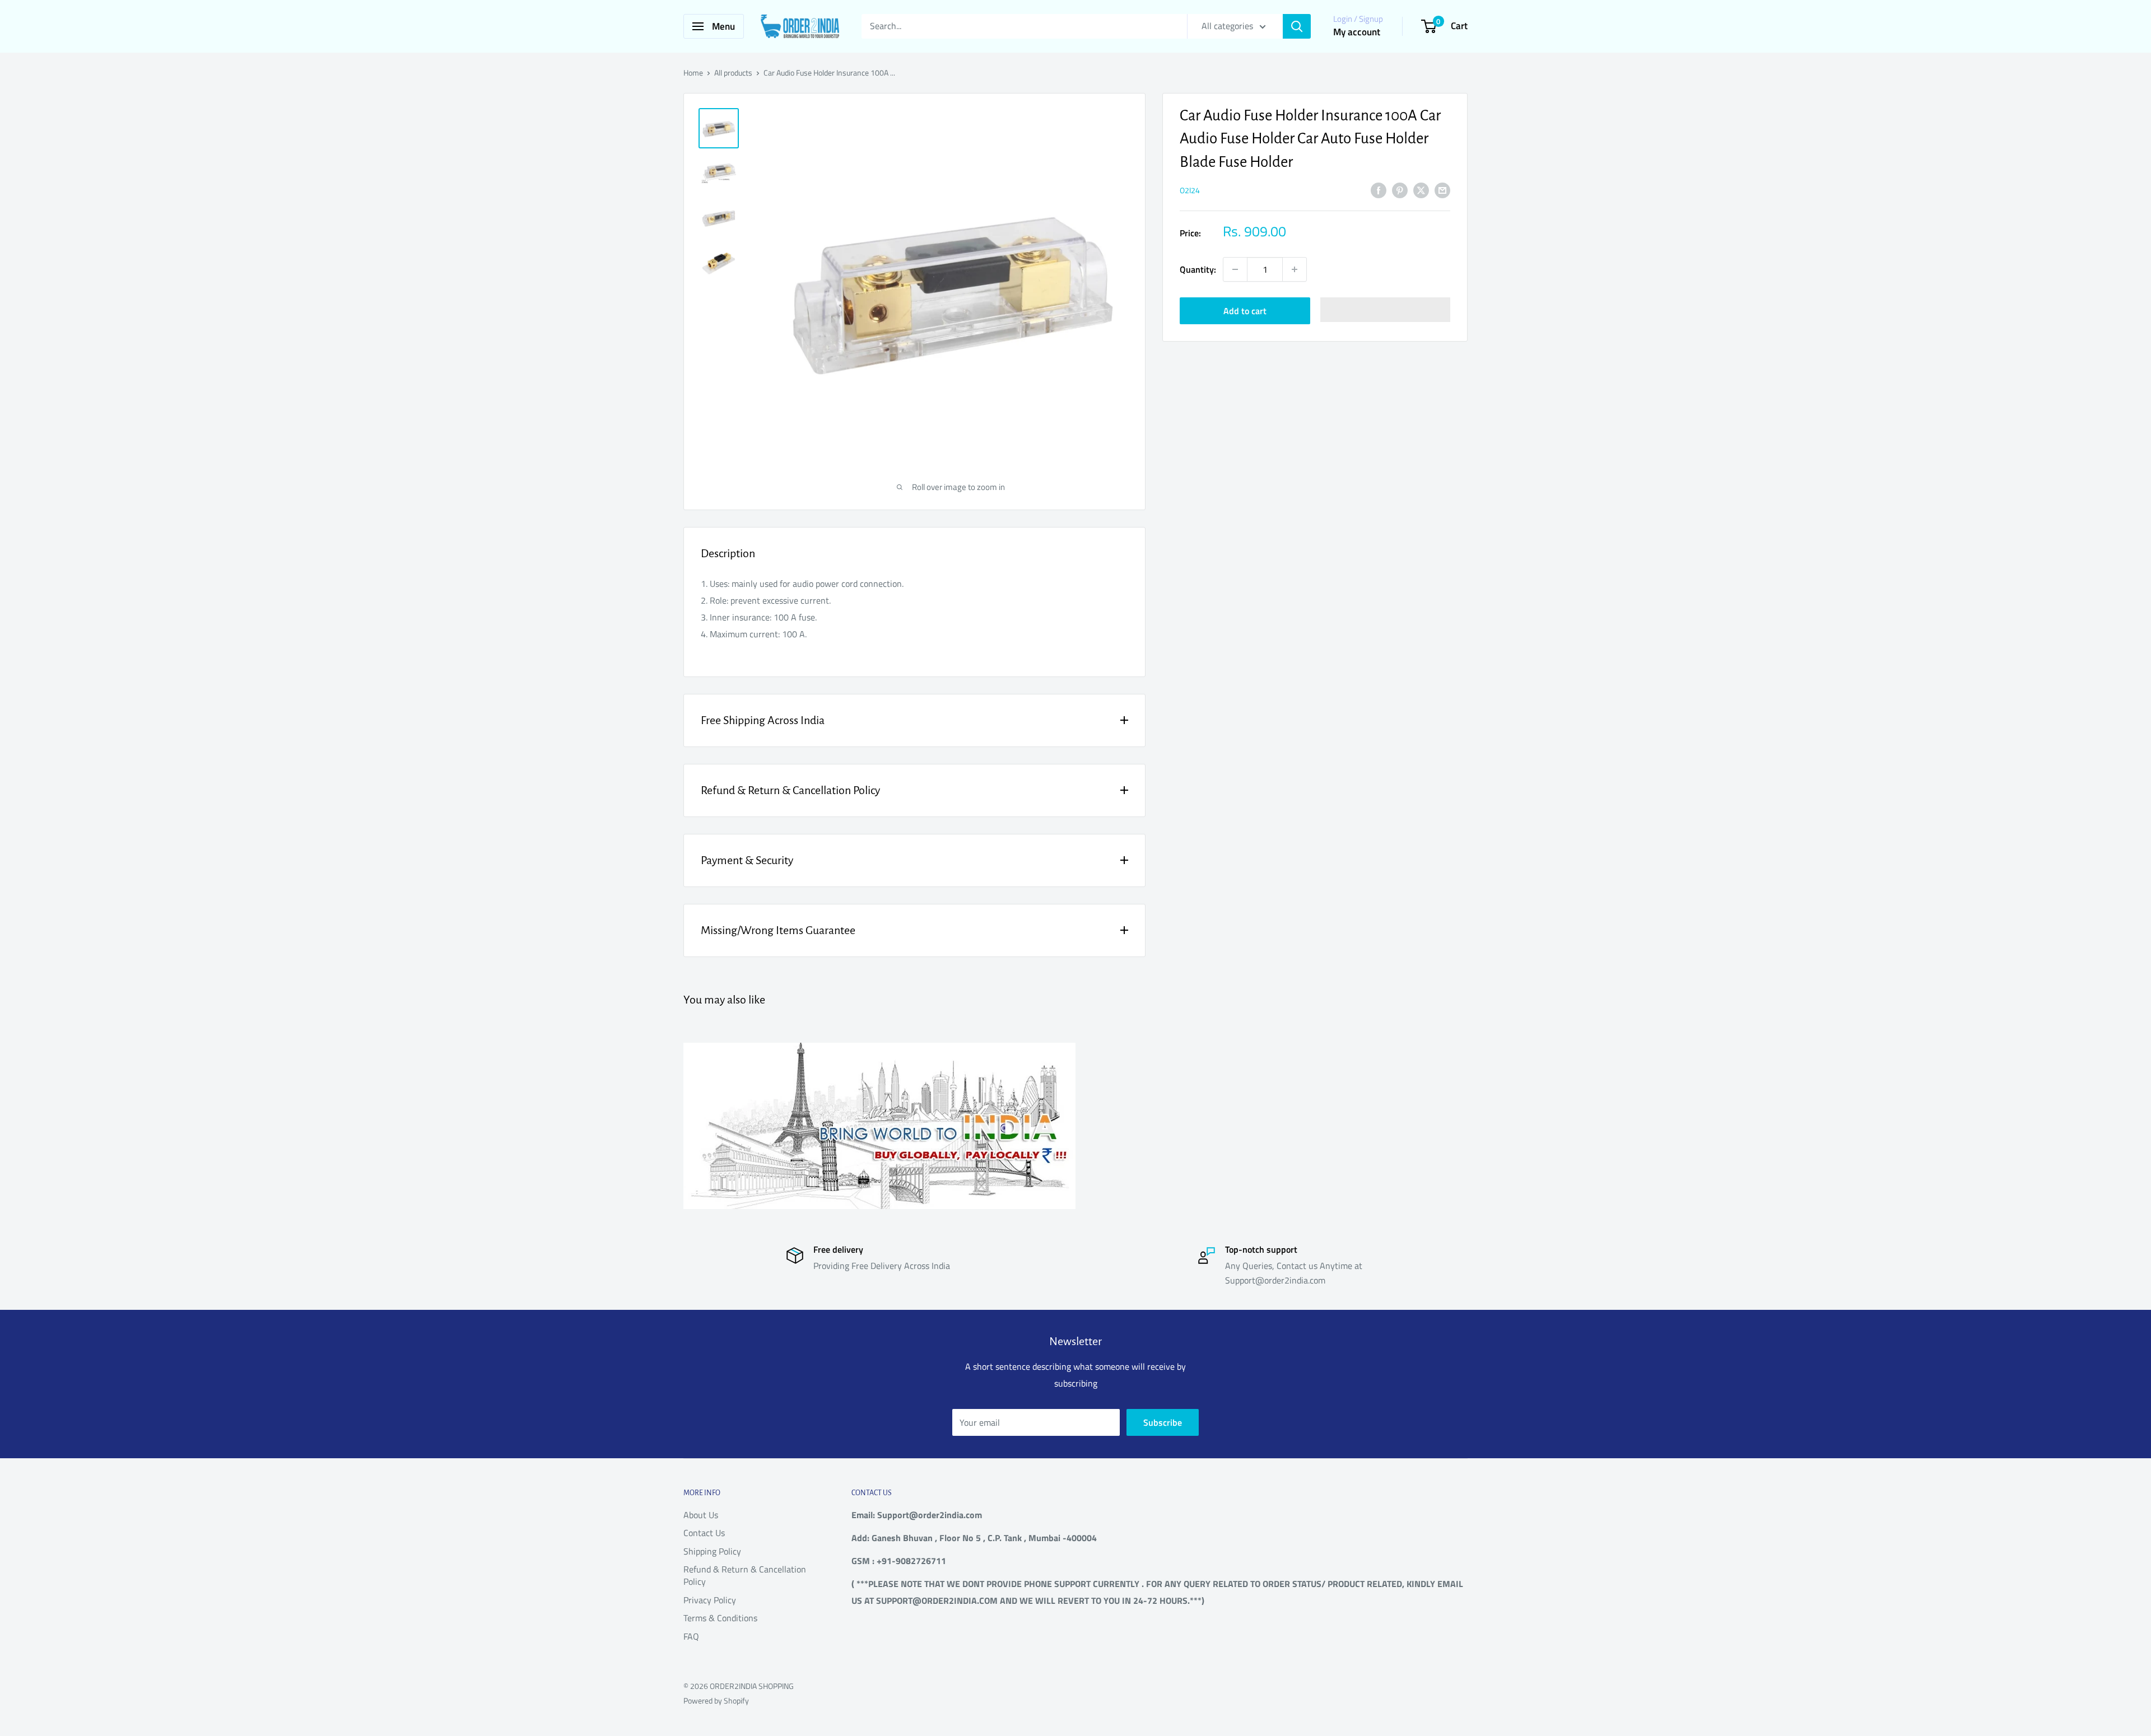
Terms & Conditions (720, 1618)
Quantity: (1198, 269)
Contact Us (704, 1533)
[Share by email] (1442, 190)
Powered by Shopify (716, 1700)
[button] (1386, 310)
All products (733, 73)
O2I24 (1190, 190)
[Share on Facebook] (1379, 190)
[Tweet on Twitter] (1421, 190)
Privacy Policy (710, 1600)
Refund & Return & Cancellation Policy (745, 1575)
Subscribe (1163, 1422)
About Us (701, 1515)
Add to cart (1245, 311)
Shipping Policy (712, 1551)
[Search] (1297, 26)
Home (693, 73)
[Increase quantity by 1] (1295, 269)
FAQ (691, 1636)
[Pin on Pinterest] (1400, 190)
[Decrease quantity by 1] (1235, 269)
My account (1357, 32)
